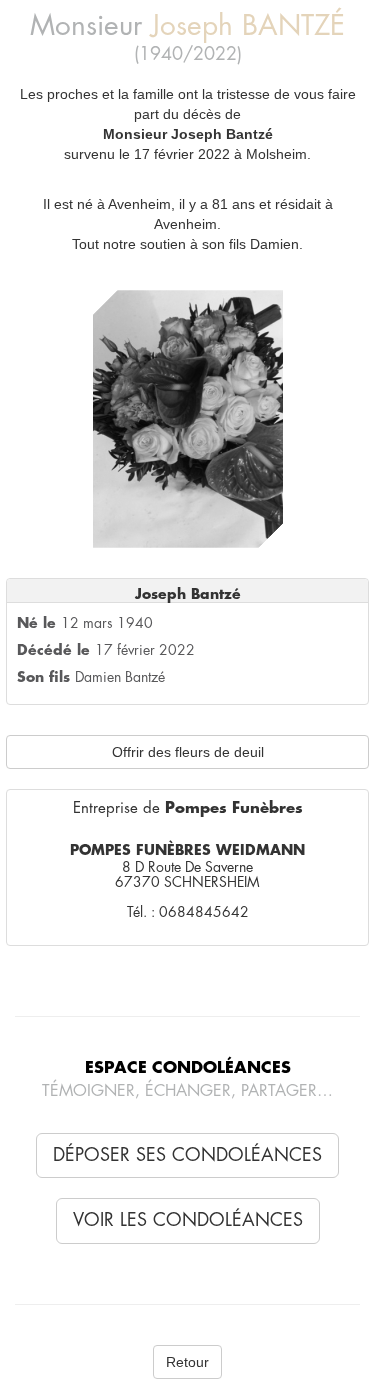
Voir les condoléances (188, 1220)
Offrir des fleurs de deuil (188, 752)
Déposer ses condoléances (187, 1155)
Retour (187, 1362)
